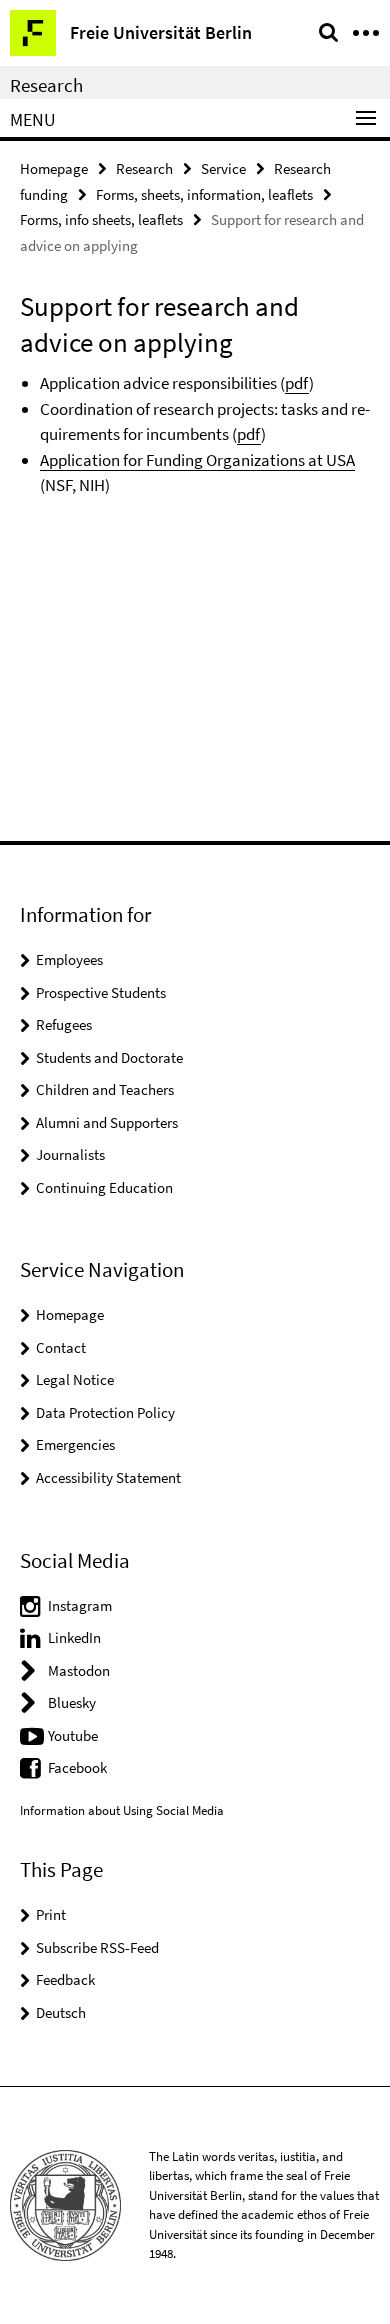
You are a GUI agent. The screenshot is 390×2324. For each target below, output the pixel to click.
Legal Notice (75, 1379)
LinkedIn (74, 1637)
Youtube (73, 1735)
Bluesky (72, 1702)
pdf (297, 383)
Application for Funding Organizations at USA (197, 460)
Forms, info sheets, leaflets (101, 219)
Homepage (54, 168)
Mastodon (79, 1670)
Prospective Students (101, 992)
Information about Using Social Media (122, 1810)
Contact (61, 1347)
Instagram (80, 1605)
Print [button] (51, 1914)
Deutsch (61, 2012)
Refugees (64, 1024)
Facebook (77, 1767)
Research (46, 85)
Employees (69, 959)
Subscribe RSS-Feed (97, 1947)
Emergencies (75, 1444)
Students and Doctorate (109, 1057)
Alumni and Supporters (107, 1122)
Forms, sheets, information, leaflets (204, 194)
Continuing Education (104, 1187)
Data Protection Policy (105, 1412)
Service (223, 168)
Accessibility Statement (108, 1477)
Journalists (70, 1154)
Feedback (65, 1979)
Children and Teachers (105, 1089)
